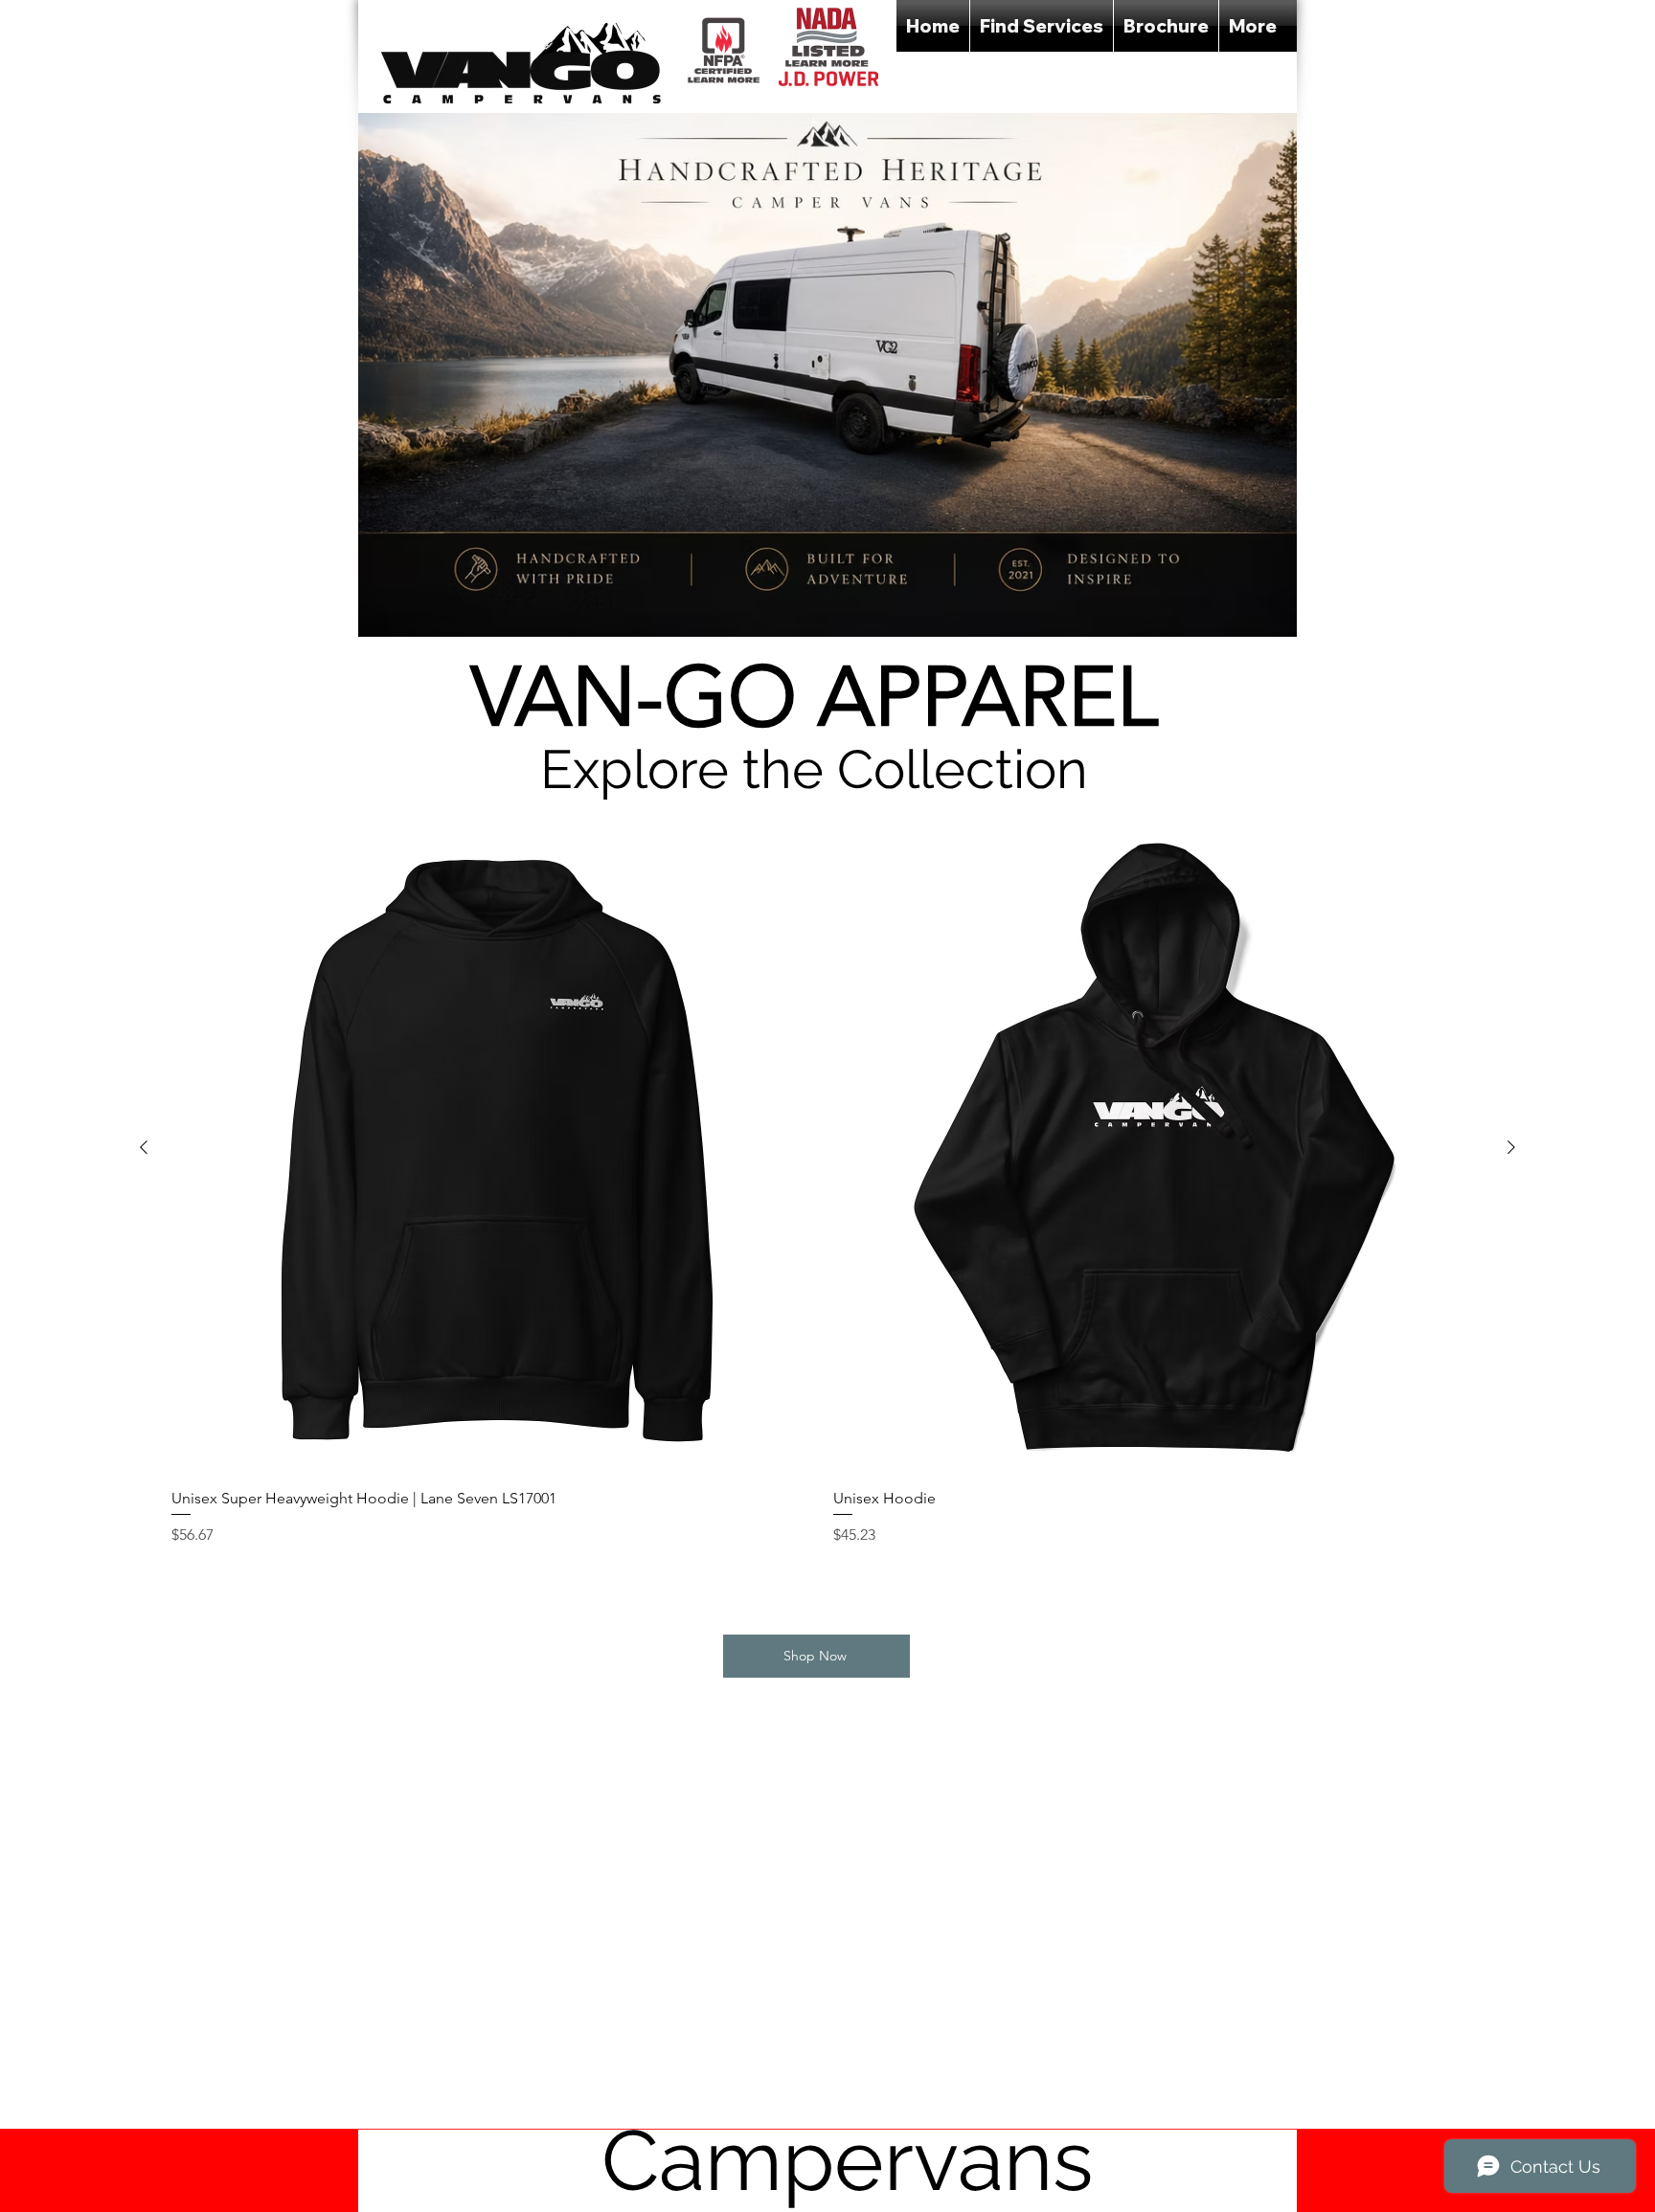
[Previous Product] (144, 1147)
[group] (827, 1198)
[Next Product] (1511, 1147)
